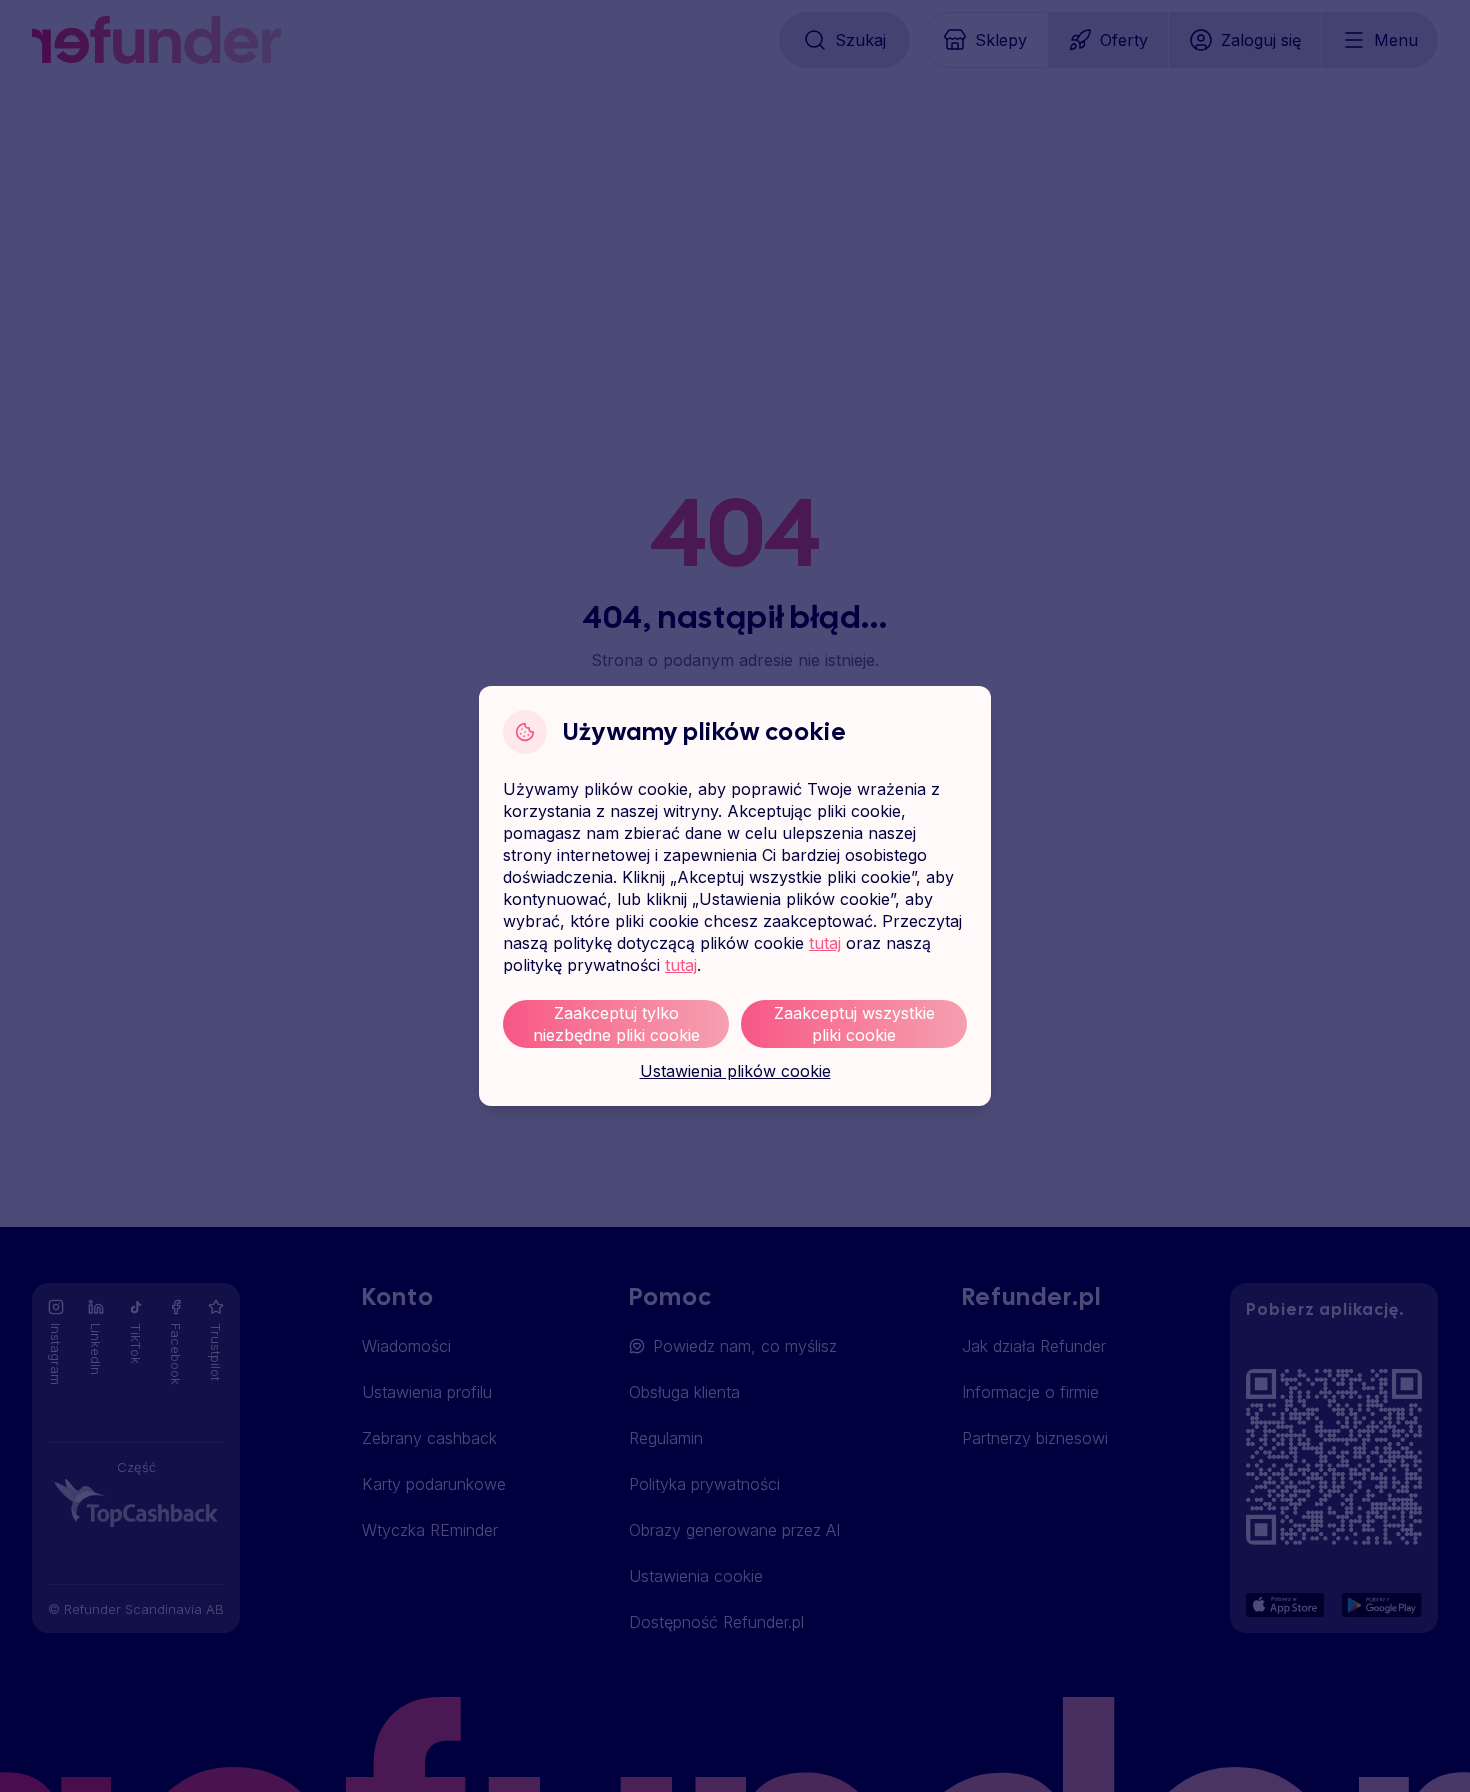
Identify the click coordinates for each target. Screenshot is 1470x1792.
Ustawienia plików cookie (735, 1071)
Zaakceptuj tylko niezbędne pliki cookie (616, 1024)
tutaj (825, 943)
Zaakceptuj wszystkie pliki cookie (854, 1024)
